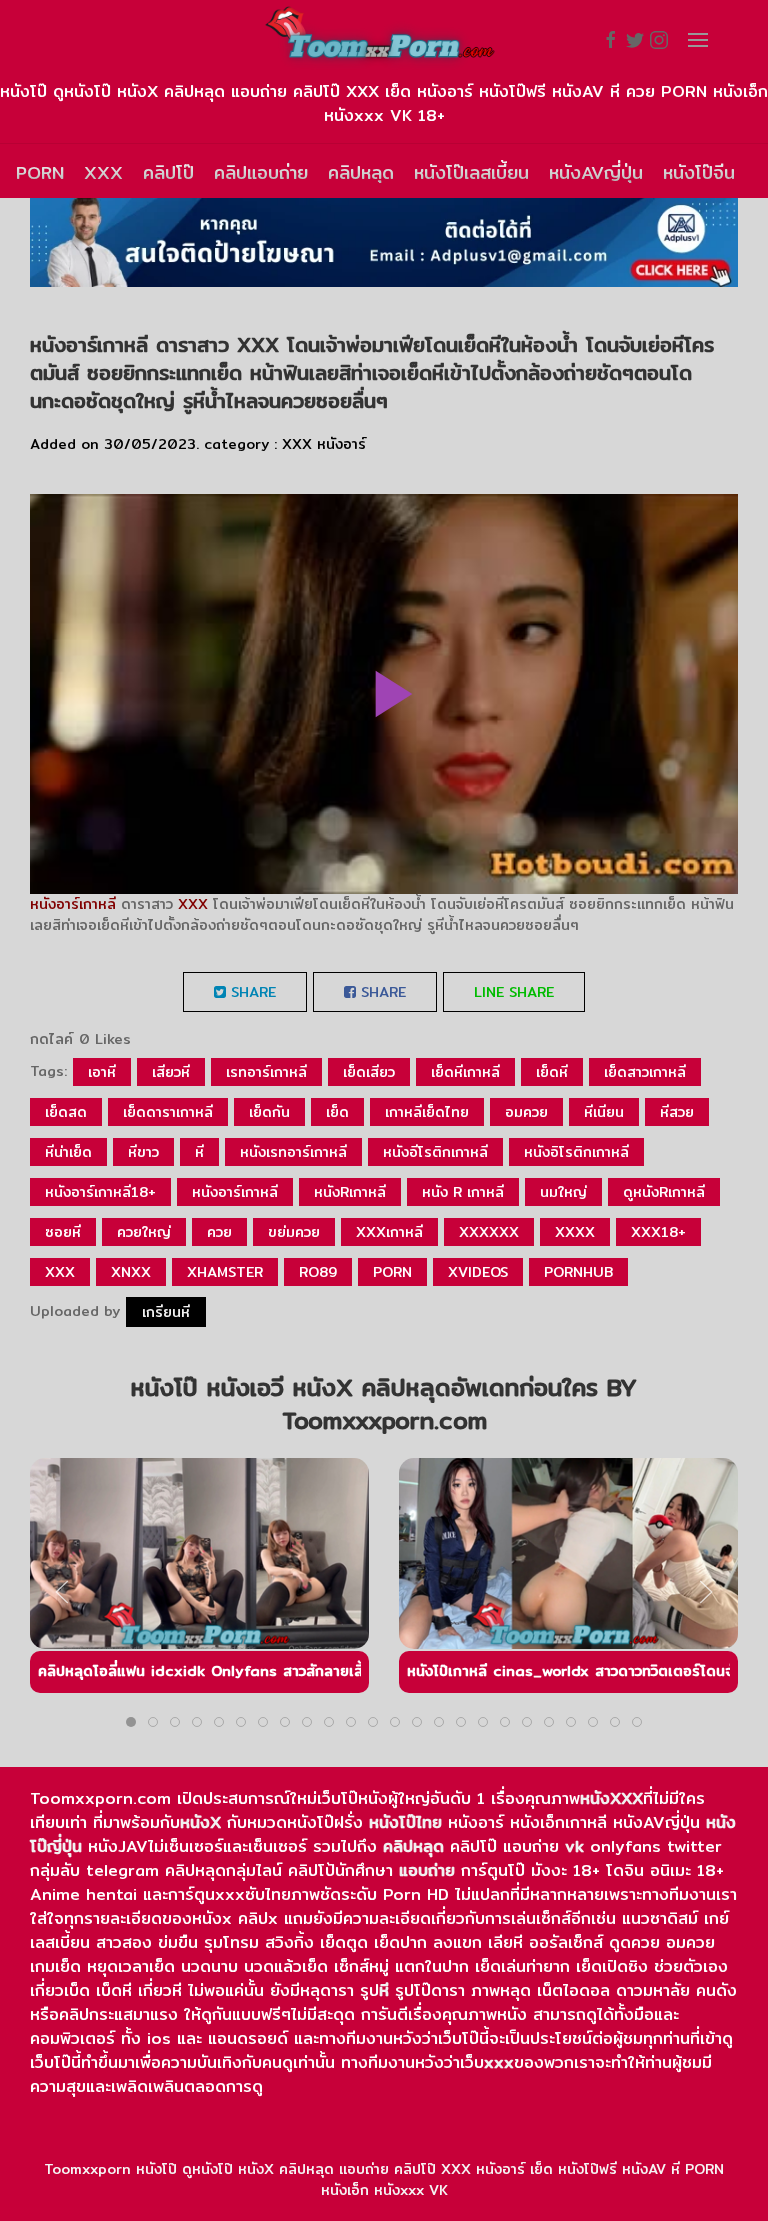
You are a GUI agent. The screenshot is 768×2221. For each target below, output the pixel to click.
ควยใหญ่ (144, 1232)
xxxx (575, 1232)
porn (392, 1272)
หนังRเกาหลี (350, 1192)
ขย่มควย (294, 1232)
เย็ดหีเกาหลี (465, 1072)
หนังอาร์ (341, 444)
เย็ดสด (66, 1112)
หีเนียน (604, 1112)
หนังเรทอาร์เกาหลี (293, 1152)
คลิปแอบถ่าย (261, 172)
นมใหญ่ (563, 1192)
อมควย (526, 1112)
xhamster (225, 1272)
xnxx (131, 1272)
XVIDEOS (478, 1272)
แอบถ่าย (427, 1870)
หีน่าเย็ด (68, 1152)
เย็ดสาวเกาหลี (645, 1072)
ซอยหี (63, 1232)
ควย (219, 1232)
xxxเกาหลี (389, 1232)
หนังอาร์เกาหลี (73, 904)
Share (251, 992)
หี (199, 1152)
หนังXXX (611, 1798)
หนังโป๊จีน (699, 172)
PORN (40, 172)
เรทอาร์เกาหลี (266, 1072)
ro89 (318, 1272)
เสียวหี (171, 1072)
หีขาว (143, 1152)
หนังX (200, 1822)
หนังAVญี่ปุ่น (596, 172)
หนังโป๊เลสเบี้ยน (471, 172)
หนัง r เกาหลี (463, 1192)
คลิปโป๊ (168, 172)
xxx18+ (658, 1232)
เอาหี (102, 1072)
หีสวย (677, 1112)
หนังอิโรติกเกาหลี (576, 1152)
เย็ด (337, 1112)
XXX (103, 172)
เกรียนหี (166, 1312)
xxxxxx (489, 1232)
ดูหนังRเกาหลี (664, 1192)
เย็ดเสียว (369, 1072)
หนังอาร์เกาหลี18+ (100, 1192)
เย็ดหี (552, 1072)
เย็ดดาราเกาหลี (168, 1112)
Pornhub (578, 1272)
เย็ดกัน (269, 1112)
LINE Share (514, 992)
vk (574, 1846)
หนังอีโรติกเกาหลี (435, 1152)
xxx (60, 1272)
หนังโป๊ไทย (405, 1822)
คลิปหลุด (361, 172)
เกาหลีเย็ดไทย (427, 1112)
